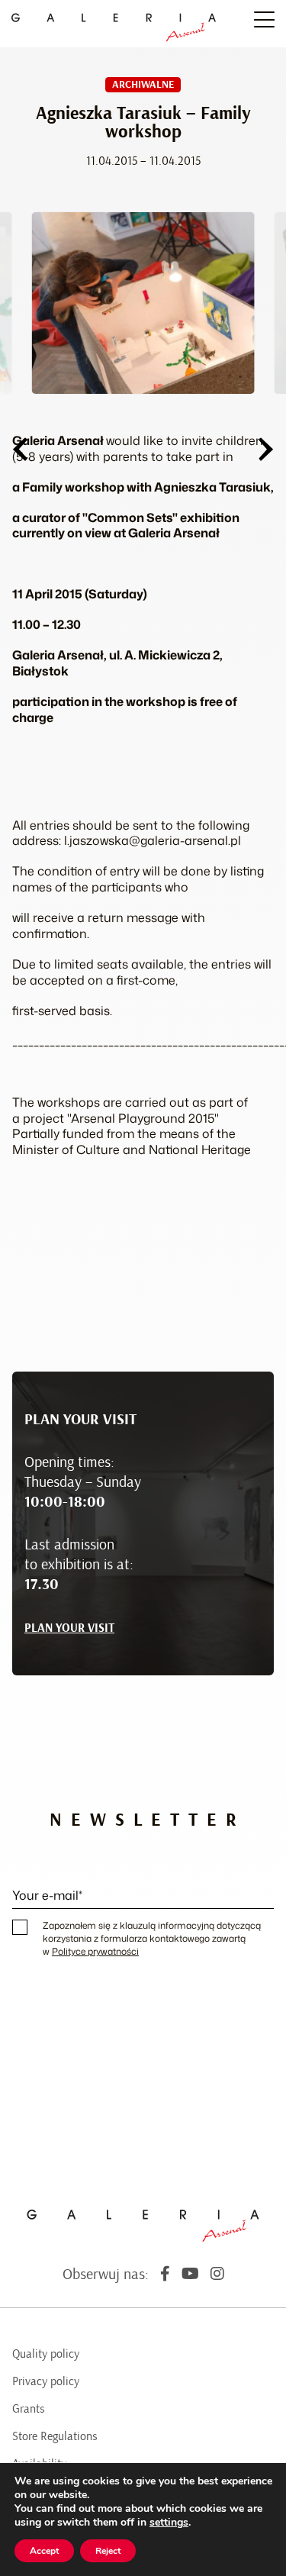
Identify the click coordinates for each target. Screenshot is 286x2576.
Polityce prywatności (95, 1951)
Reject (108, 2551)
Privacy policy (46, 2381)
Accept (44, 2551)
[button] (20, 449)
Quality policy (46, 2354)
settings (169, 2523)
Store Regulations (55, 2436)
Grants (29, 2409)
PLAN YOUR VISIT (69, 1628)
